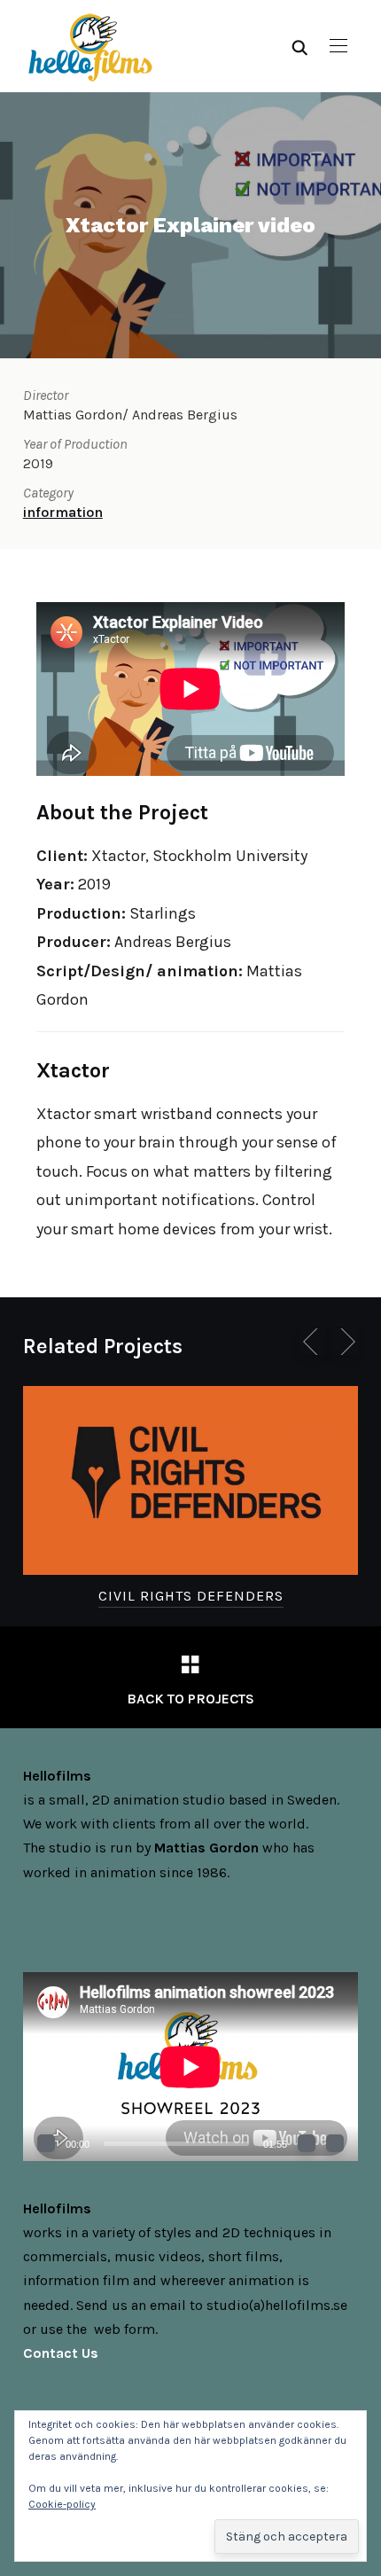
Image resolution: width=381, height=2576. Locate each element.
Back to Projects (190, 1699)
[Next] (345, 1342)
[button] (338, 46)
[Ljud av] (307, 2143)
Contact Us (61, 2353)
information (63, 512)
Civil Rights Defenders (191, 1596)
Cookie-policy (62, 2504)
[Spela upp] (46, 2143)
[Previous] (314, 1342)
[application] (190, 2067)
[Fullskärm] (335, 2143)
